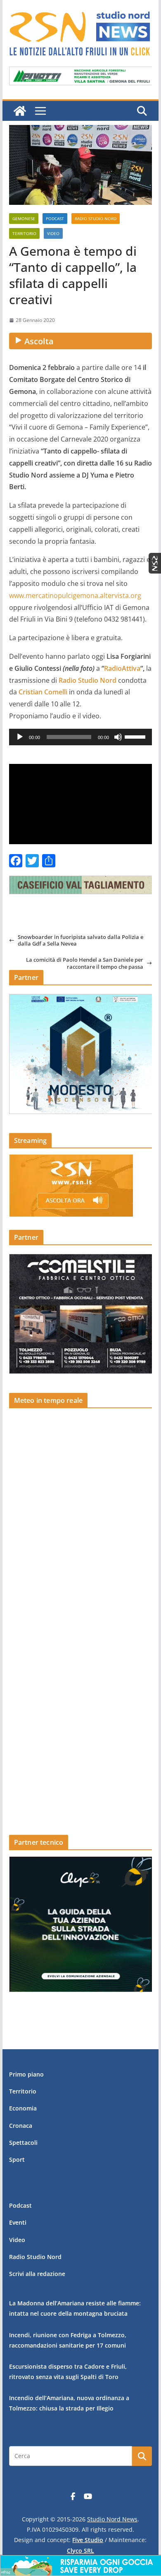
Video (53, 233)
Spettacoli (23, 2143)
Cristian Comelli (43, 692)
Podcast (55, 218)
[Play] (20, 737)
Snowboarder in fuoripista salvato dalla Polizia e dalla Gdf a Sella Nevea (80, 940)
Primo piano (26, 2074)
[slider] (136, 736)
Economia (23, 2108)
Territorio (24, 233)
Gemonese (24, 218)
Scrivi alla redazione (37, 2274)
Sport (17, 2159)
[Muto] (118, 737)
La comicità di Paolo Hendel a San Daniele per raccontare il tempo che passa (85, 963)
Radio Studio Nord (96, 218)
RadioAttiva (122, 668)
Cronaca (21, 2126)
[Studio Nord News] (20, 111)
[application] (80, 737)
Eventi (18, 2222)
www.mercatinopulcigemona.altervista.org (75, 595)
